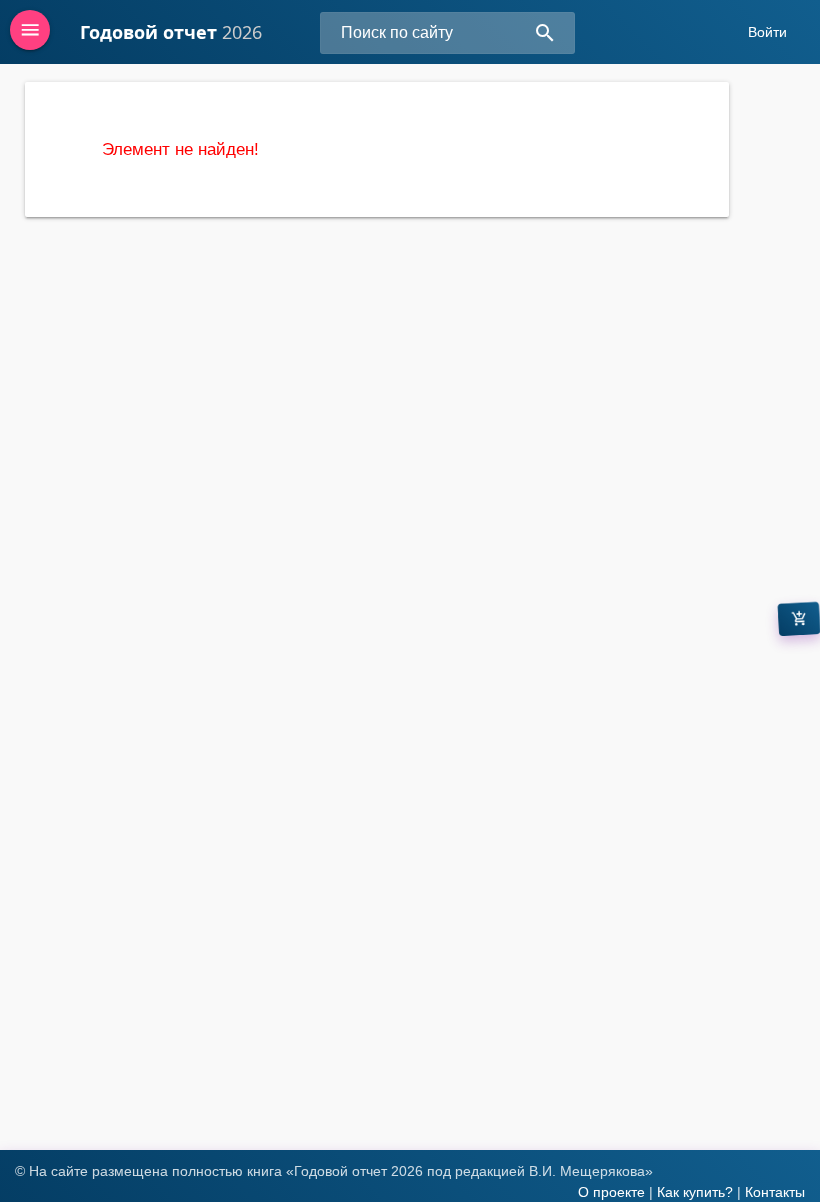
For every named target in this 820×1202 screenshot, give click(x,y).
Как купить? (695, 1192)
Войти (767, 32)
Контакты (775, 1192)
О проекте (611, 1192)
